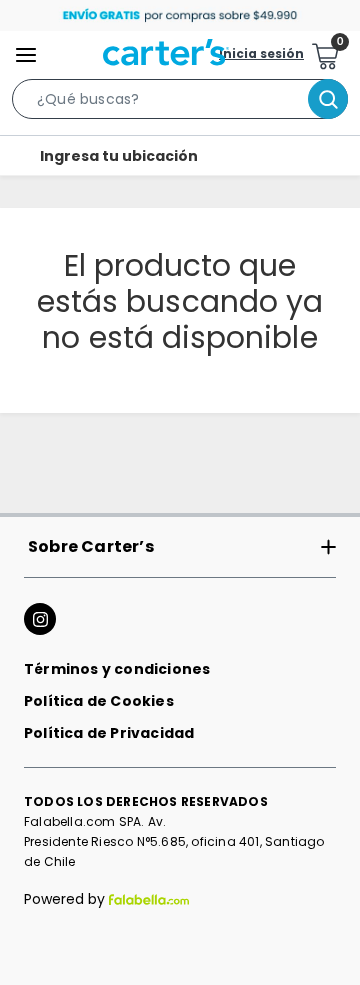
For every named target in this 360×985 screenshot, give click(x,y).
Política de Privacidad (109, 733)
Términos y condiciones (117, 669)
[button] (180, 103)
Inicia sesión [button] (261, 54)
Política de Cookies (99, 701)
